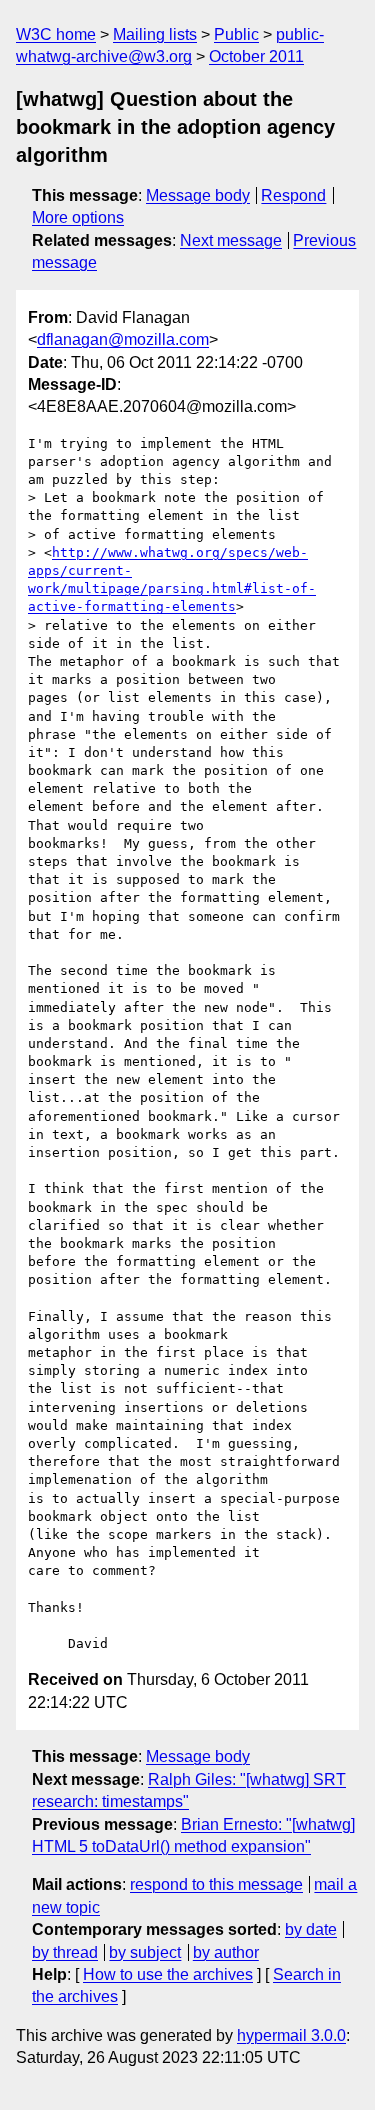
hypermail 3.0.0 (291, 2035)
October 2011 (256, 56)
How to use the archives (168, 1974)
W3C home (56, 34)
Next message (231, 240)
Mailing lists (155, 34)
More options (78, 217)
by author (226, 1952)
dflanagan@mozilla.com (123, 339)
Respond (293, 195)
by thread (65, 1952)
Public (236, 34)
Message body (198, 195)
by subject (145, 1952)
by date (311, 1929)
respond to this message (216, 1884)
